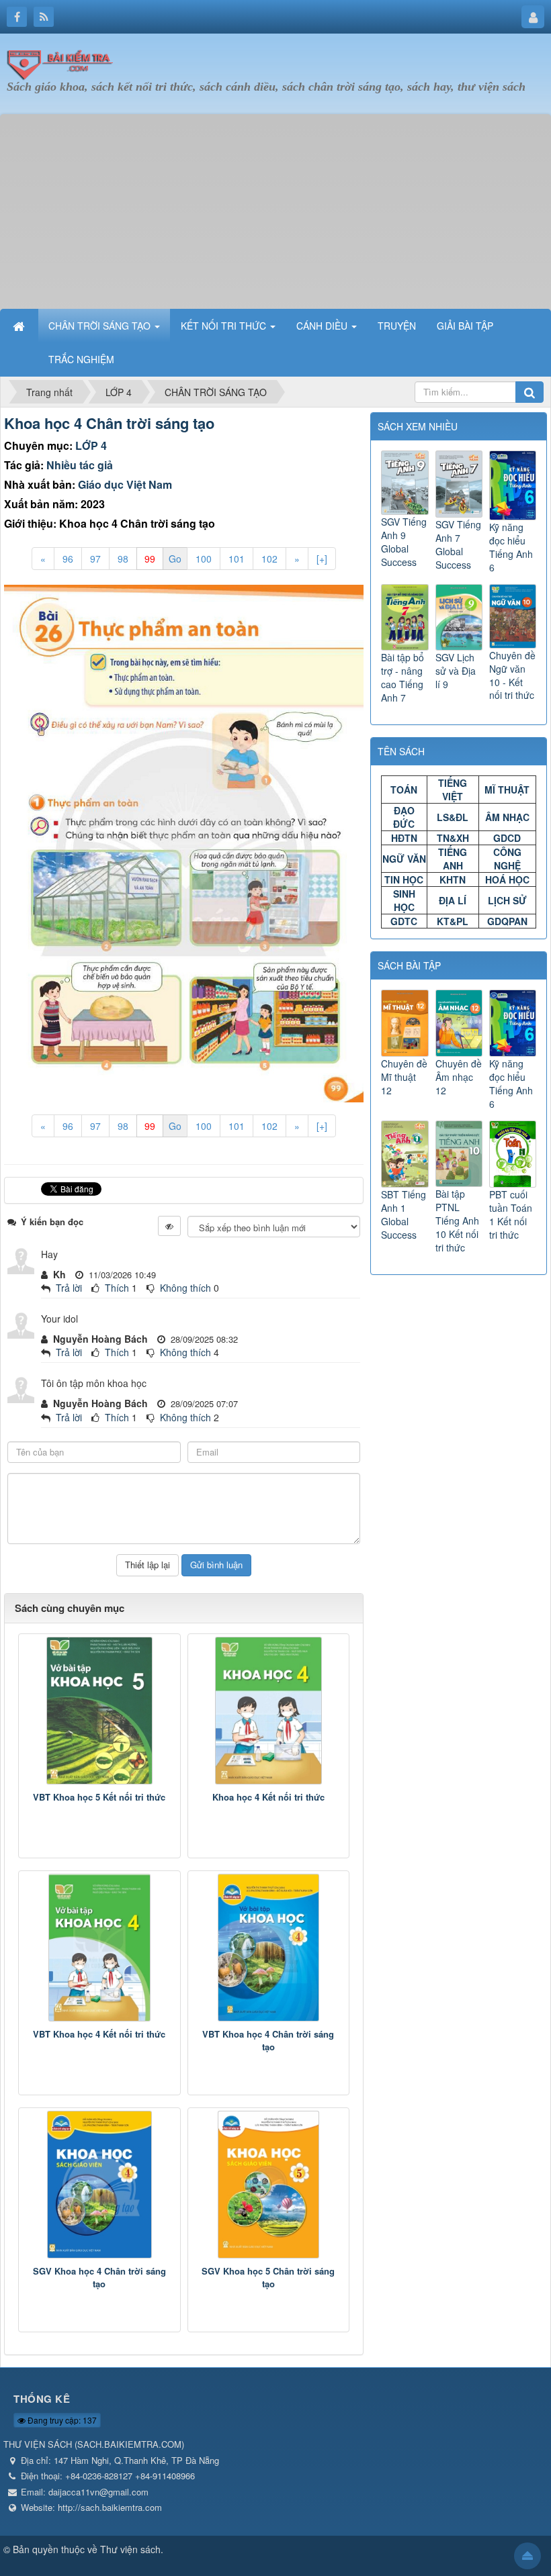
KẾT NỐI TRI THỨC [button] (225, 326)
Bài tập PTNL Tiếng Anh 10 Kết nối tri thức (457, 1221)
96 (68, 559)
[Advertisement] (275, 208)
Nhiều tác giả (80, 465)
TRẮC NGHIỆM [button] (81, 359)
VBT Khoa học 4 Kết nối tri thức (99, 2034)
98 (123, 559)
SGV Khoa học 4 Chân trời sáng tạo (99, 2278)
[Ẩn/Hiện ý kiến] (169, 1226)
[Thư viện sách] (64, 62)
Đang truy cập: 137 (61, 2420)
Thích (117, 1288)
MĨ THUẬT (507, 790)
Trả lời (69, 1288)
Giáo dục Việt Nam (125, 484)
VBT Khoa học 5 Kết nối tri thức (99, 1797)
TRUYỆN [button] (397, 326)
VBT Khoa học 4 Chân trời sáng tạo (268, 2041)
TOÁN (404, 790)
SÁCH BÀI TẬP (409, 965)
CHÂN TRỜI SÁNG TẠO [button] (101, 326)
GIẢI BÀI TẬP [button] (465, 326)
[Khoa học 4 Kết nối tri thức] (269, 1711)
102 (269, 559)
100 (204, 559)
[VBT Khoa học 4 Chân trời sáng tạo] (269, 1948)
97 (95, 559)
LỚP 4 (91, 445)
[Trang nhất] (20, 326)
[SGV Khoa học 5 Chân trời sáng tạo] (269, 2185)
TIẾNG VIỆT (453, 790)
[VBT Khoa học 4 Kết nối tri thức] (99, 1948)
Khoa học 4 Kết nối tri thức (268, 1797)
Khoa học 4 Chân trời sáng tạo (109, 423)
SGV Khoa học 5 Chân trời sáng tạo (268, 2278)
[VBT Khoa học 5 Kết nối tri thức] (99, 1711)
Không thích (185, 1288)
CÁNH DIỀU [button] (323, 326)
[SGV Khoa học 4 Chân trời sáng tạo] (99, 2185)
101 (237, 559)
